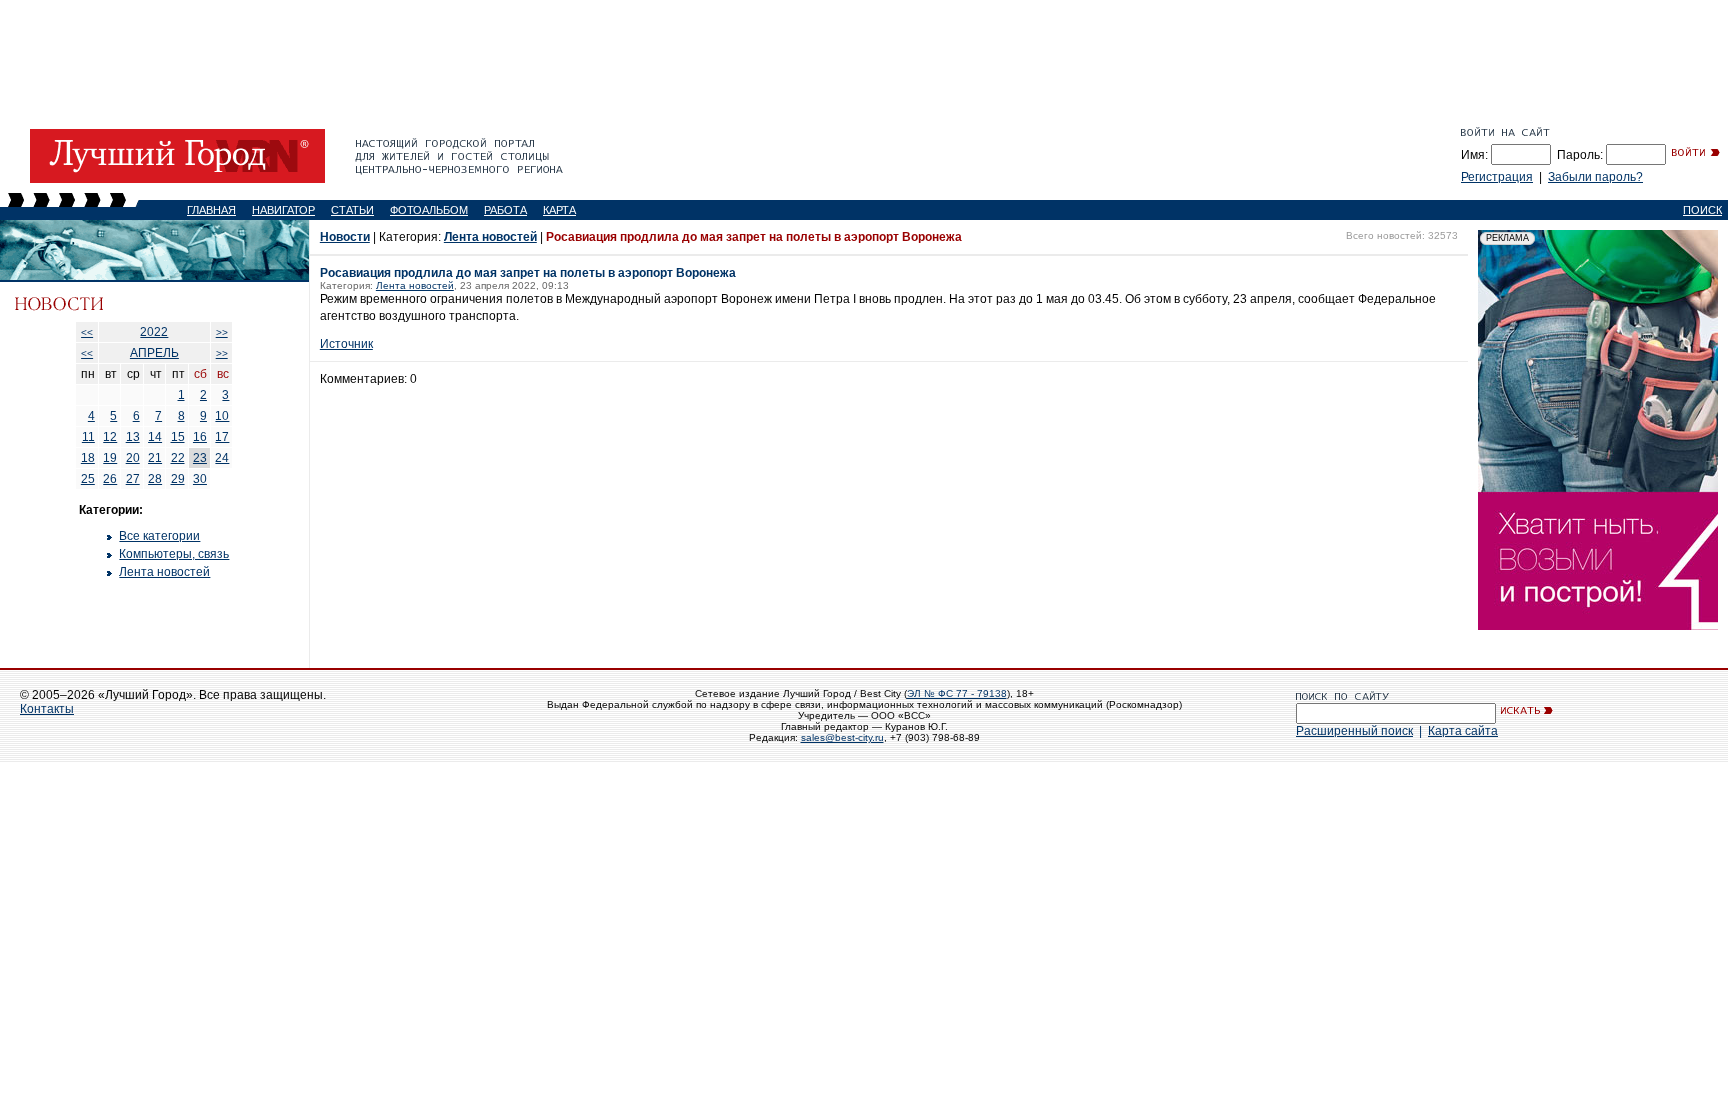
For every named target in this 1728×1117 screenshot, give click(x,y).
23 (200, 458)
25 (88, 479)
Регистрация (1497, 177)
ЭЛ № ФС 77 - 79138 (957, 693)
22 (178, 458)
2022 (154, 332)
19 (110, 458)
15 (178, 437)
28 (155, 479)
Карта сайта (1463, 731)
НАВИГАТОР (283, 210)
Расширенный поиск (1354, 731)
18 (88, 458)
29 (178, 479)
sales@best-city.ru (842, 737)
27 (133, 479)
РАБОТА (505, 210)
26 (110, 479)
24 (222, 458)
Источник (346, 344)
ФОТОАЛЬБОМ (429, 210)
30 (200, 479)
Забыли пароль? (1595, 177)
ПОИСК (1702, 210)
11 (88, 437)
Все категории (159, 536)
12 (110, 437)
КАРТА (559, 210)
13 (133, 437)
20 (133, 458)
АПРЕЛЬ (154, 353)
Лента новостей (164, 572)
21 (155, 458)
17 (222, 437)
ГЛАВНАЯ (211, 210)
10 (222, 416)
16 (200, 437)
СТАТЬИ (352, 210)
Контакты (47, 709)
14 (155, 437)
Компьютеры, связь (174, 554)
